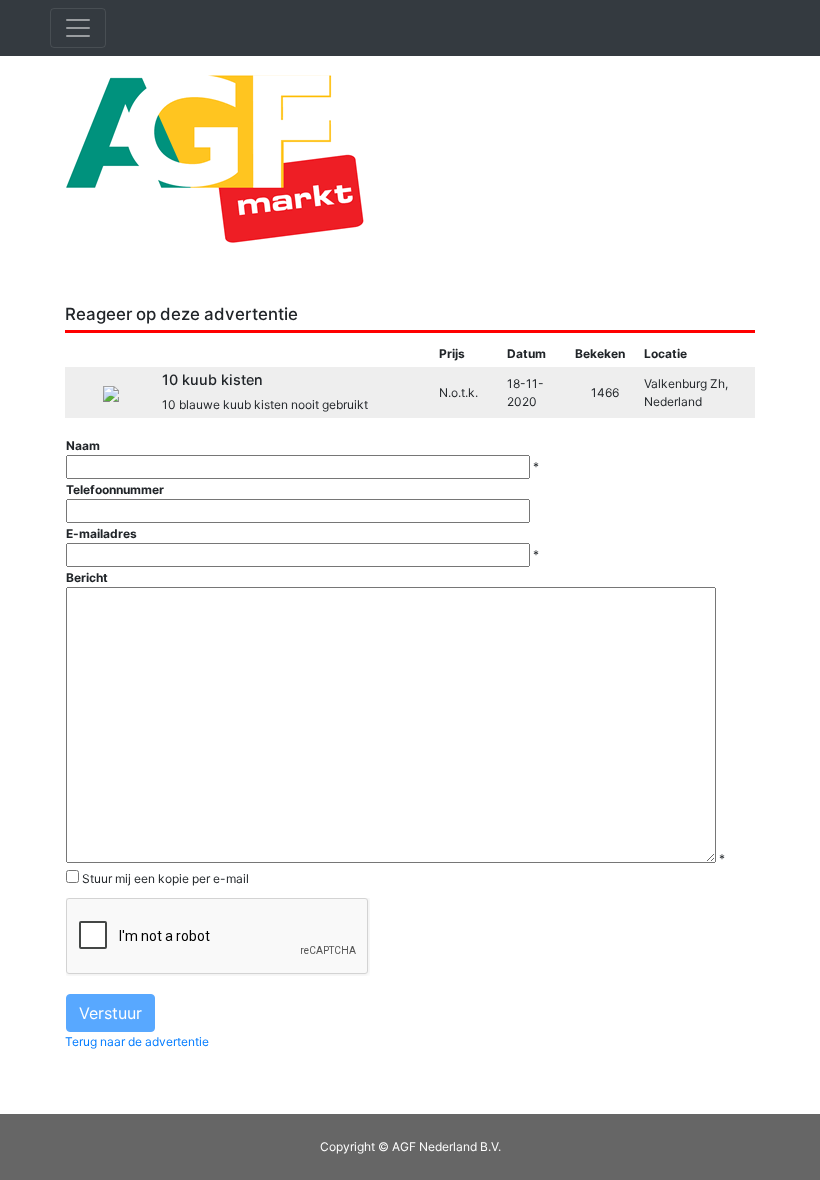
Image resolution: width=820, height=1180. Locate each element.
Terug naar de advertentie (137, 1041)
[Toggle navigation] (78, 28)
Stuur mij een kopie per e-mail (165, 878)
